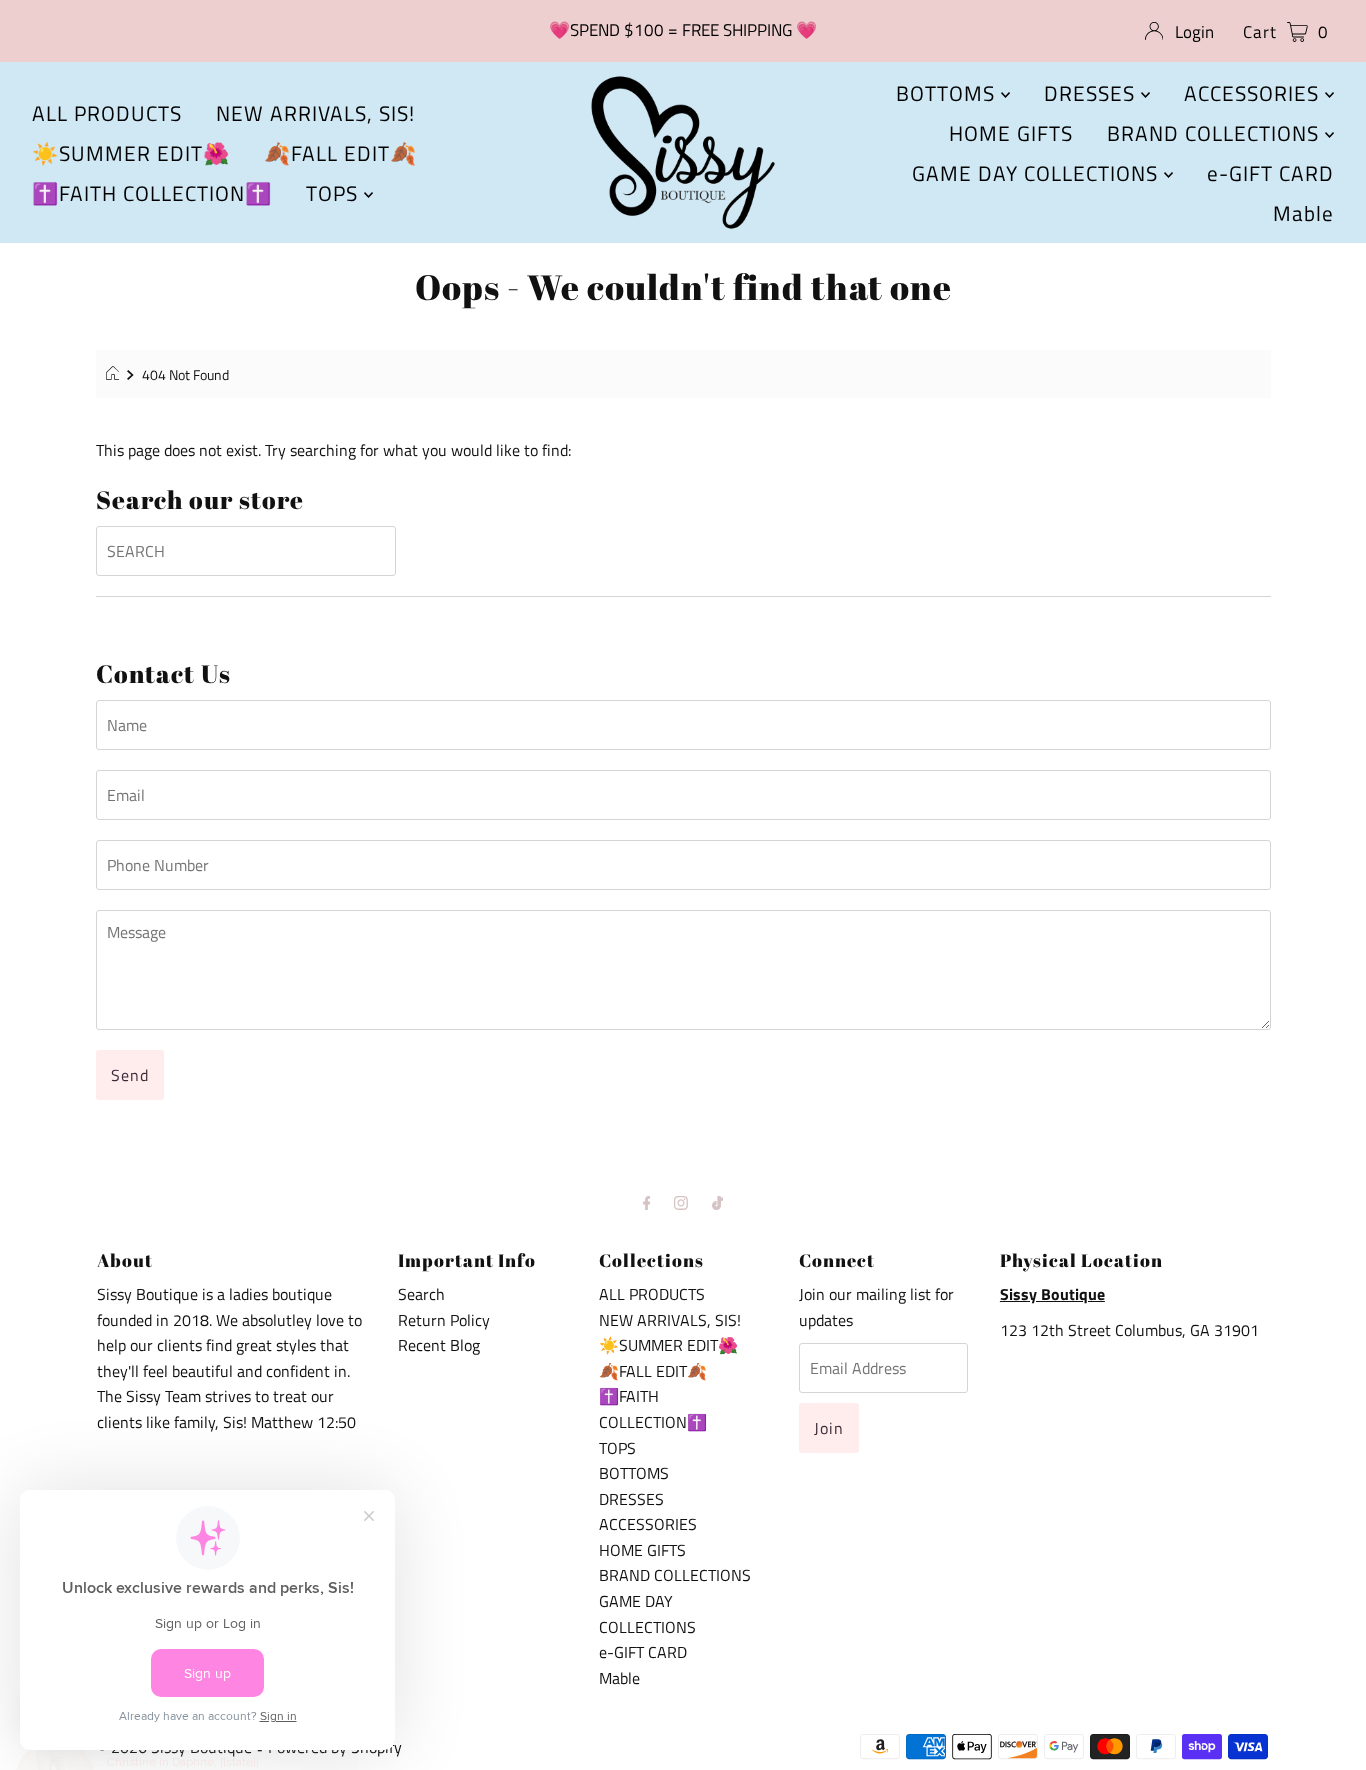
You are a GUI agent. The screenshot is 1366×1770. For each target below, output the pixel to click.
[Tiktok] (717, 1203)
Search (421, 1294)
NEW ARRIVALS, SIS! (315, 113)
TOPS (335, 193)
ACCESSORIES (1254, 93)
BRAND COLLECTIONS (1216, 133)
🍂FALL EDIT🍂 (340, 153)
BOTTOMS (948, 93)
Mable (1303, 213)
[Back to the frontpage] (115, 375)
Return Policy (444, 1320)
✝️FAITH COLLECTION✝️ (152, 193)
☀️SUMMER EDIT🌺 (131, 153)
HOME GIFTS (1011, 133)
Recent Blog (439, 1345)
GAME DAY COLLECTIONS (1038, 173)
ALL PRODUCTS (107, 113)
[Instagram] (681, 1203)
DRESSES (1092, 93)
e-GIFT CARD (1270, 173)
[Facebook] (647, 1203)
